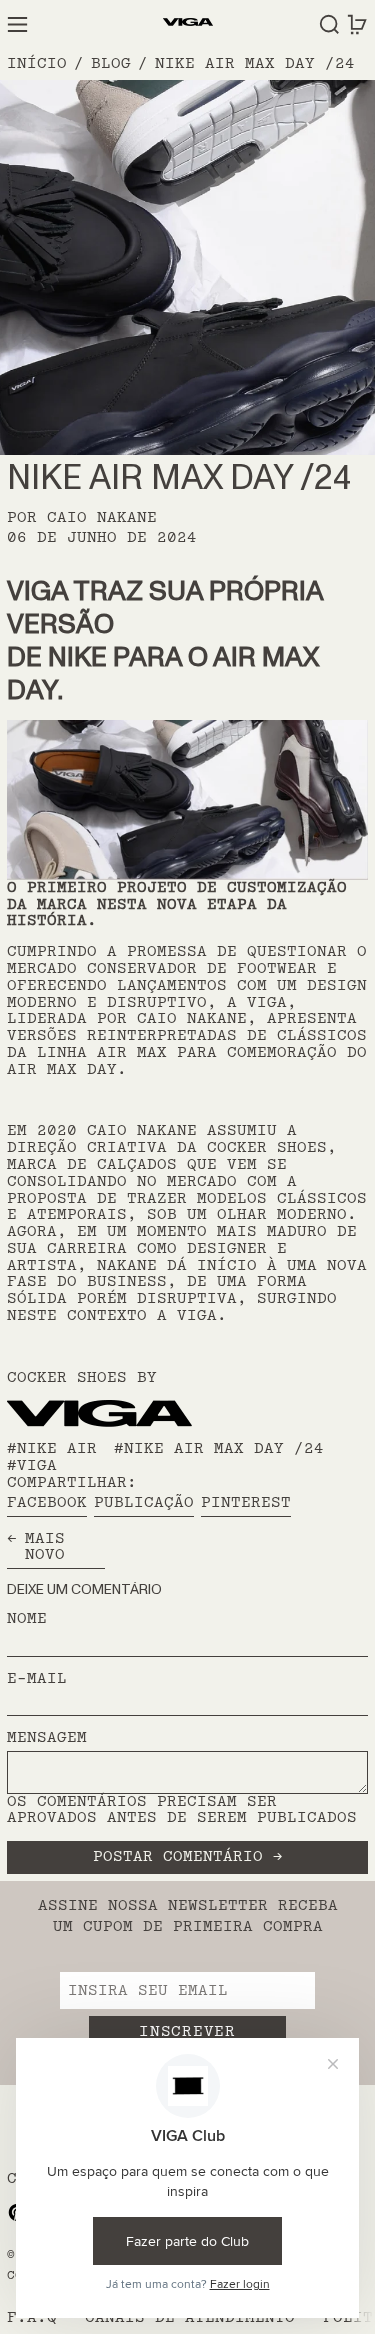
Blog (111, 63)
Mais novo (45, 1548)
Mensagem (47, 1738)
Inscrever (187, 2031)
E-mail (37, 1679)
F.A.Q (32, 2317)
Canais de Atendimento (190, 2317)
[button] (329, 24)
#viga (32, 1465)
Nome (27, 1619)
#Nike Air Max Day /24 (219, 1448)
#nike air (52, 1448)
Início (37, 63)
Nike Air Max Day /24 (255, 63)
